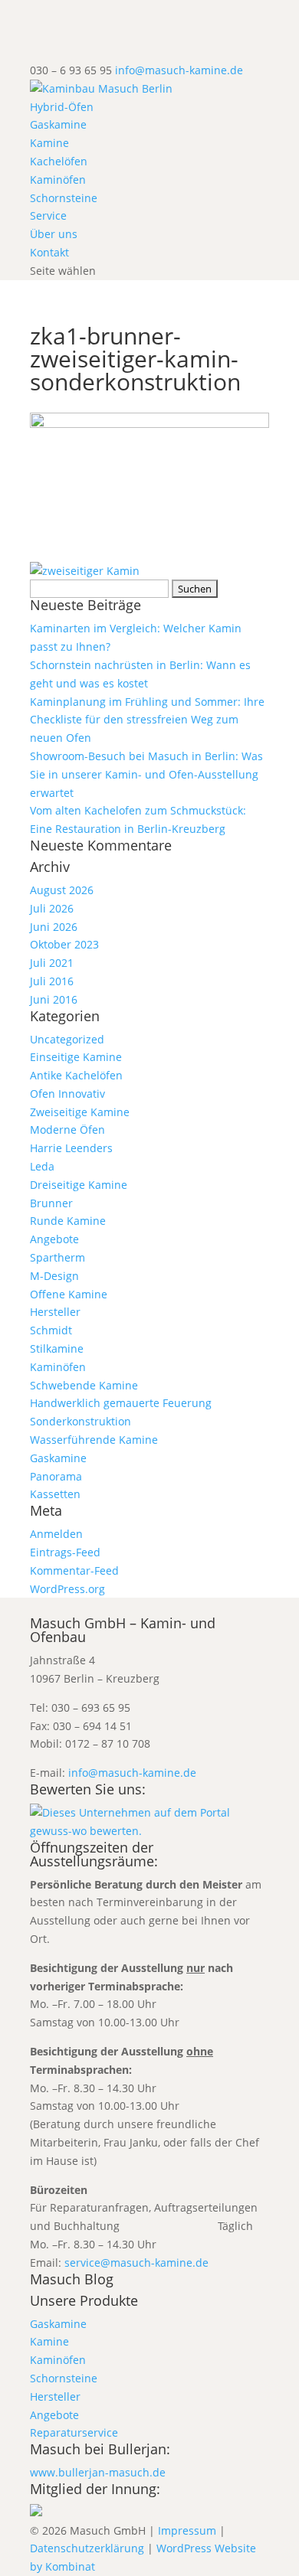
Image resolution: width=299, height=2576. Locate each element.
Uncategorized (67, 1039)
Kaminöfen (58, 180)
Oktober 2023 (64, 944)
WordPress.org (67, 1589)
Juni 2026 (54, 927)
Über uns (54, 234)
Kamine (49, 143)
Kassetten (55, 1494)
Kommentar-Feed (74, 1570)
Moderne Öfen (67, 1130)
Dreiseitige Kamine (79, 1185)
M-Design (54, 1276)
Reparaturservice (74, 2432)
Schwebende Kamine (84, 1385)
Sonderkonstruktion (80, 1421)
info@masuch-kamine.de (132, 1773)
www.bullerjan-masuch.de (98, 2472)
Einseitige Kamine (76, 1057)
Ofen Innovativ (67, 1094)
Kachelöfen (59, 161)
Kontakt (49, 252)
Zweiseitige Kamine (80, 1112)
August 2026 (62, 890)
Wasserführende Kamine (94, 1440)
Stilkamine (57, 1348)
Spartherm (58, 1257)
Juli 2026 (52, 908)
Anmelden (56, 1534)
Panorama (56, 1476)
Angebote (54, 1239)
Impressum (187, 2530)
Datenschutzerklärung (87, 2548)
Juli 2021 (52, 963)
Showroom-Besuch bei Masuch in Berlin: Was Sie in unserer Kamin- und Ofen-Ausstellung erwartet (146, 774)
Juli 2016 (52, 981)
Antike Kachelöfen (76, 1075)
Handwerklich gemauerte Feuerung (121, 1403)
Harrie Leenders (71, 1148)
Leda (42, 1166)
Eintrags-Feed (65, 1552)
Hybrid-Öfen (62, 107)
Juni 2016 (54, 999)
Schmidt (51, 1330)
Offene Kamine (69, 1294)
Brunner (51, 1203)
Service (48, 215)
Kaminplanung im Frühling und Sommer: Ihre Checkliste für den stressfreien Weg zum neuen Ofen (147, 720)
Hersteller (55, 1312)
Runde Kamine (68, 1221)
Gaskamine (58, 124)
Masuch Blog (72, 2279)
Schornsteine (64, 198)
